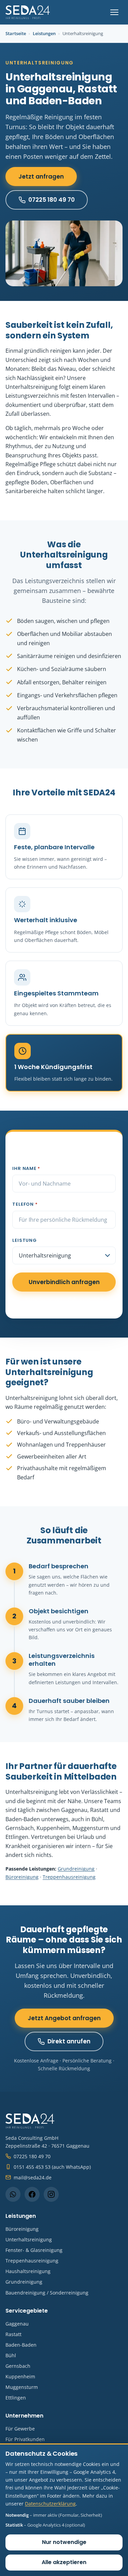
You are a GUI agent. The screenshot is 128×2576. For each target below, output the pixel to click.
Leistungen (44, 33)
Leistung (24, 1240)
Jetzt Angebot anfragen (64, 2018)
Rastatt (13, 2334)
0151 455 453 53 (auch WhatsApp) (52, 2167)
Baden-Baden (21, 2345)
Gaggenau (17, 2324)
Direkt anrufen (69, 2041)
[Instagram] (51, 2194)
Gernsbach (18, 2366)
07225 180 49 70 (52, 200)
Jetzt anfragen (41, 177)
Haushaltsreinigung (28, 2271)
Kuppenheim (20, 2376)
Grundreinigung (76, 1869)
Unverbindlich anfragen (64, 1282)
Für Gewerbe (20, 2429)
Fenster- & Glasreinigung (34, 2250)
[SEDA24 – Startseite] (28, 12)
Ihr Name (26, 1168)
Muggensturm (22, 2387)
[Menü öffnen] (114, 12)
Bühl (11, 2355)
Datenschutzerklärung (50, 2504)
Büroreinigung (22, 1877)
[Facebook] (32, 2194)
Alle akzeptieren (64, 2562)
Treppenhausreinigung (69, 1877)
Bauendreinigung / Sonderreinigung (47, 2293)
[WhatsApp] (13, 2194)
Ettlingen (16, 2398)
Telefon (25, 1204)
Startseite (16, 33)
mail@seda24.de (33, 2177)
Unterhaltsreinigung (29, 2239)
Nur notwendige (64, 2542)
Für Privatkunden (25, 2439)
